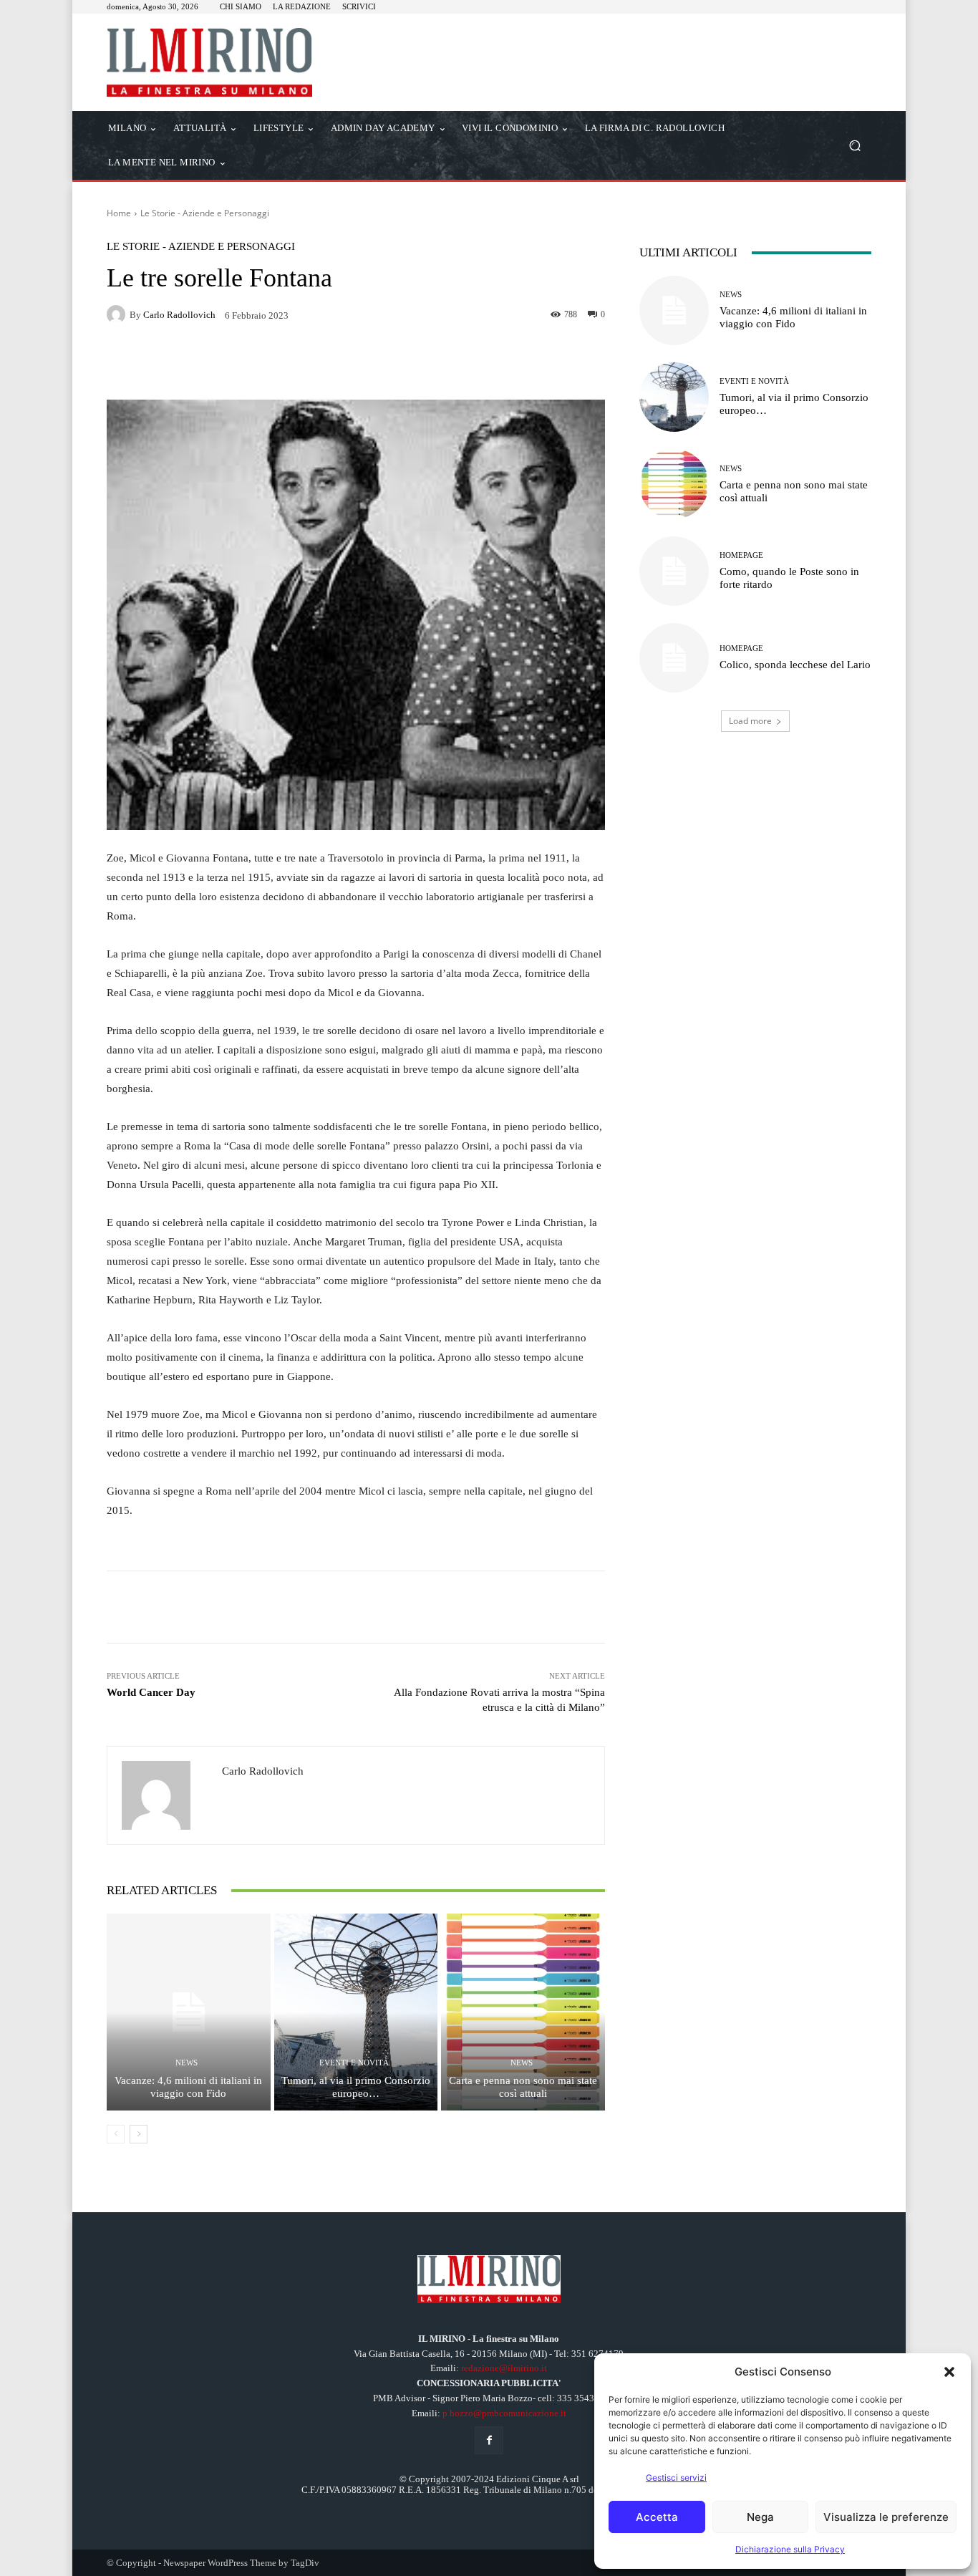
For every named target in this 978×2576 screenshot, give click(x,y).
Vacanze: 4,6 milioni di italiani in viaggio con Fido (188, 2087)
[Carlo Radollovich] (118, 314)
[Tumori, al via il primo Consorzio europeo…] (356, 2012)
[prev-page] (116, 2134)
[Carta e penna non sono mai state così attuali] (523, 2012)
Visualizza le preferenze (886, 2517)
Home (119, 213)
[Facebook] (489, 2440)
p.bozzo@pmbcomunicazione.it (504, 2413)
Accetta (657, 2517)
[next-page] (139, 2134)
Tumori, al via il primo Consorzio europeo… (356, 2087)
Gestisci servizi (676, 2478)
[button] (949, 2372)
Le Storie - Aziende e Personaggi (205, 213)
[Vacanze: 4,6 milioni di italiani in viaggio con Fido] (189, 2012)
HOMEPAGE (741, 555)
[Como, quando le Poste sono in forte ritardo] (674, 571)
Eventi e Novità (354, 2063)
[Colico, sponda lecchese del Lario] (674, 658)
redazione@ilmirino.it (504, 2368)
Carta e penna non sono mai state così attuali (523, 2087)
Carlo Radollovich (179, 315)
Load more (750, 721)
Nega (760, 2517)
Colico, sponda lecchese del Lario (795, 665)
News (187, 2063)
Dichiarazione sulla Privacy (790, 2549)
